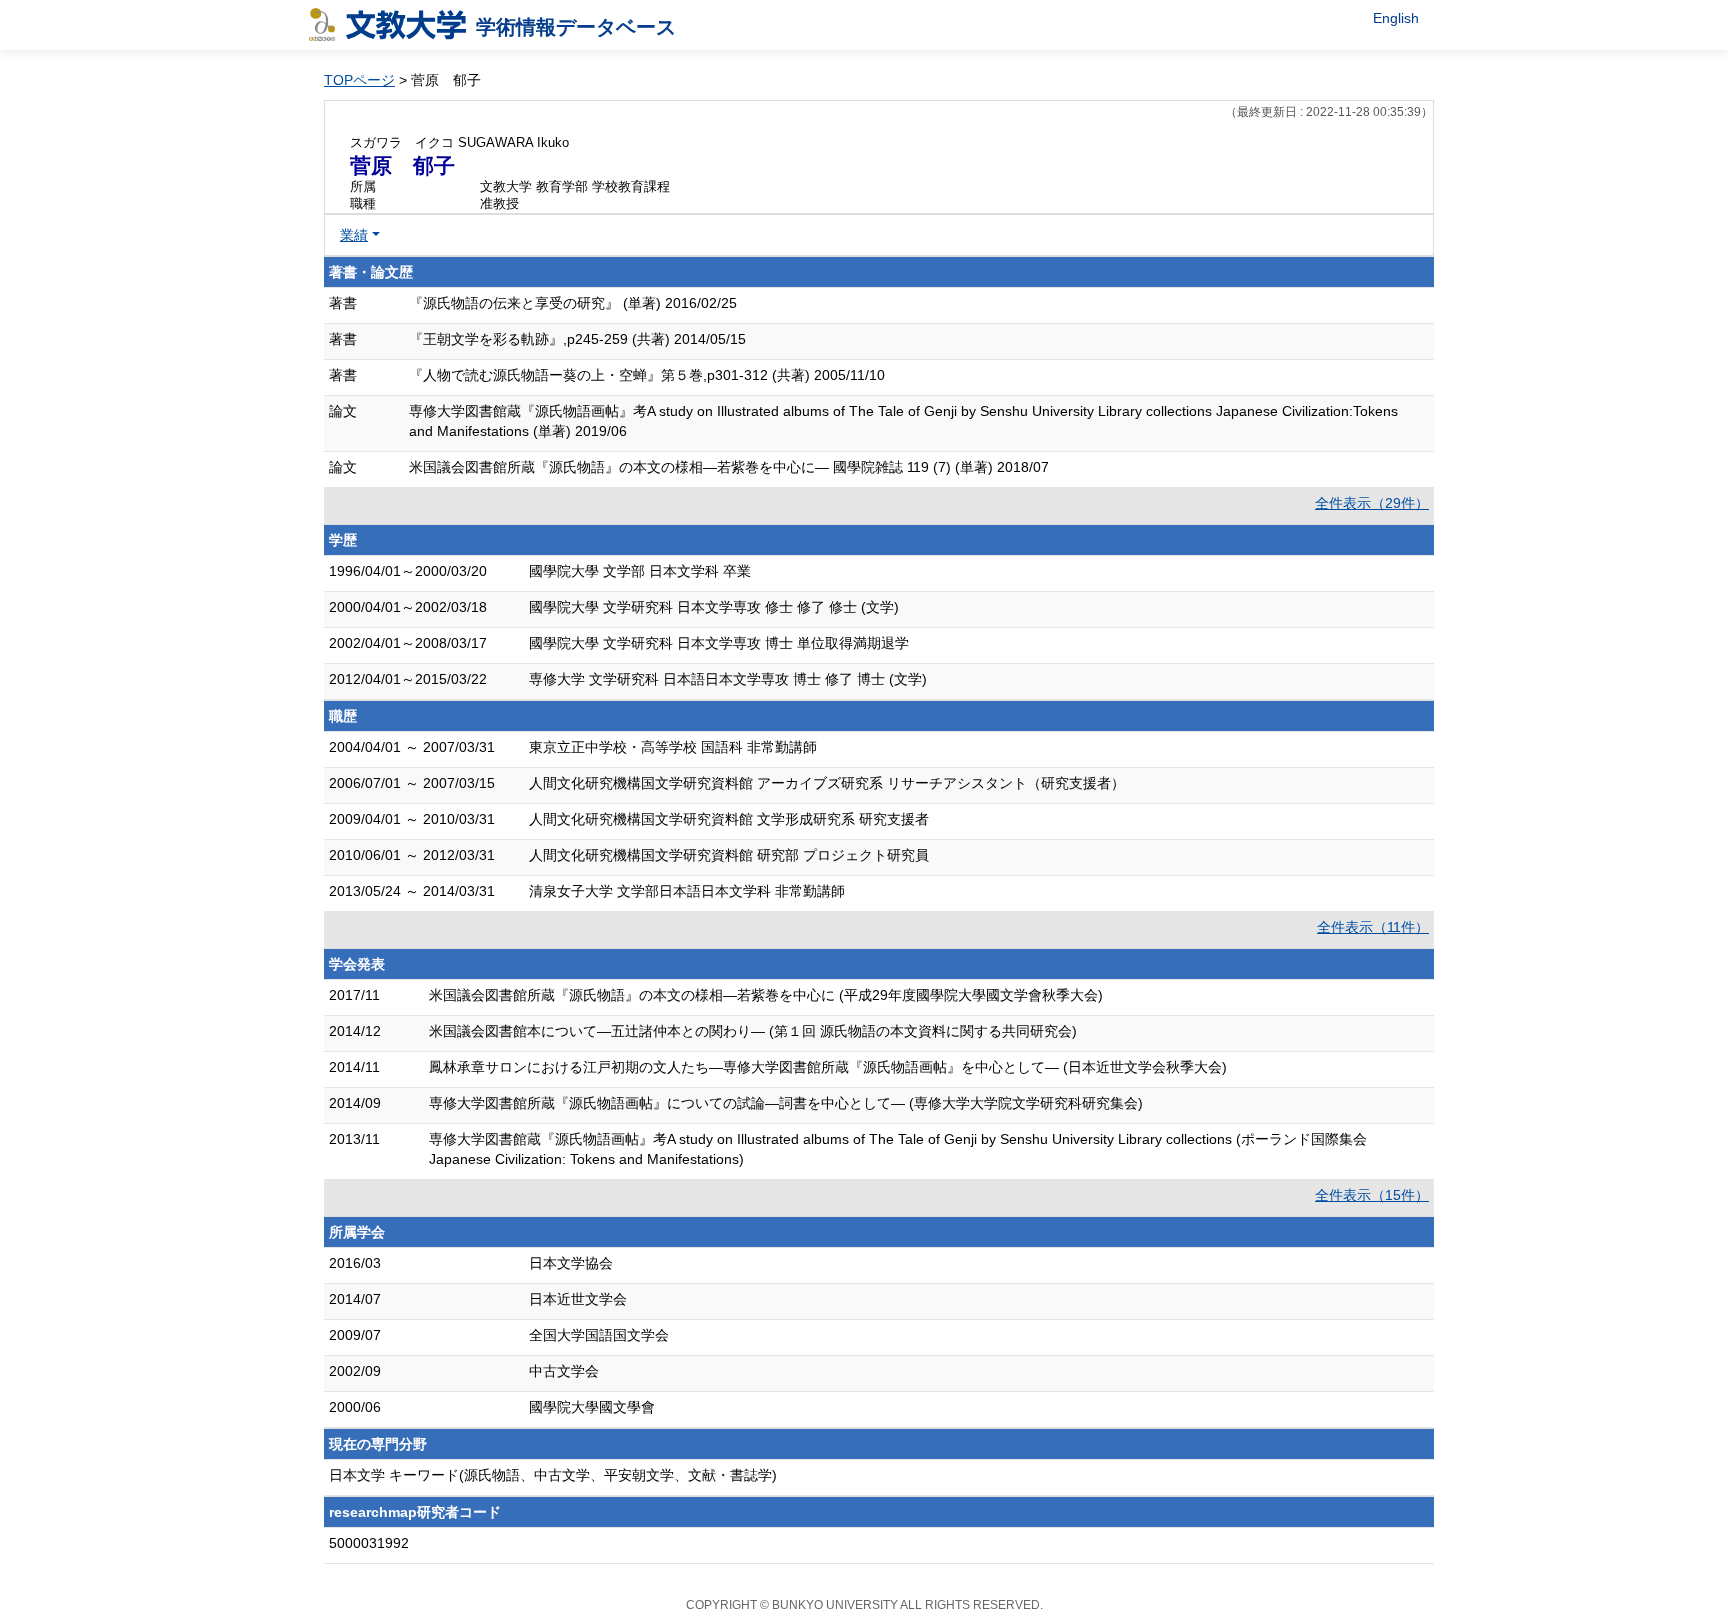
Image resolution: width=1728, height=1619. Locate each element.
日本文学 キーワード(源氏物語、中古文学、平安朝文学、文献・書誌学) (553, 1475)
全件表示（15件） (1372, 1195)
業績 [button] (354, 235)
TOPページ (359, 80)
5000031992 (369, 1543)
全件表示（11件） (1373, 927)
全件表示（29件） (1372, 503)
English (1396, 18)
